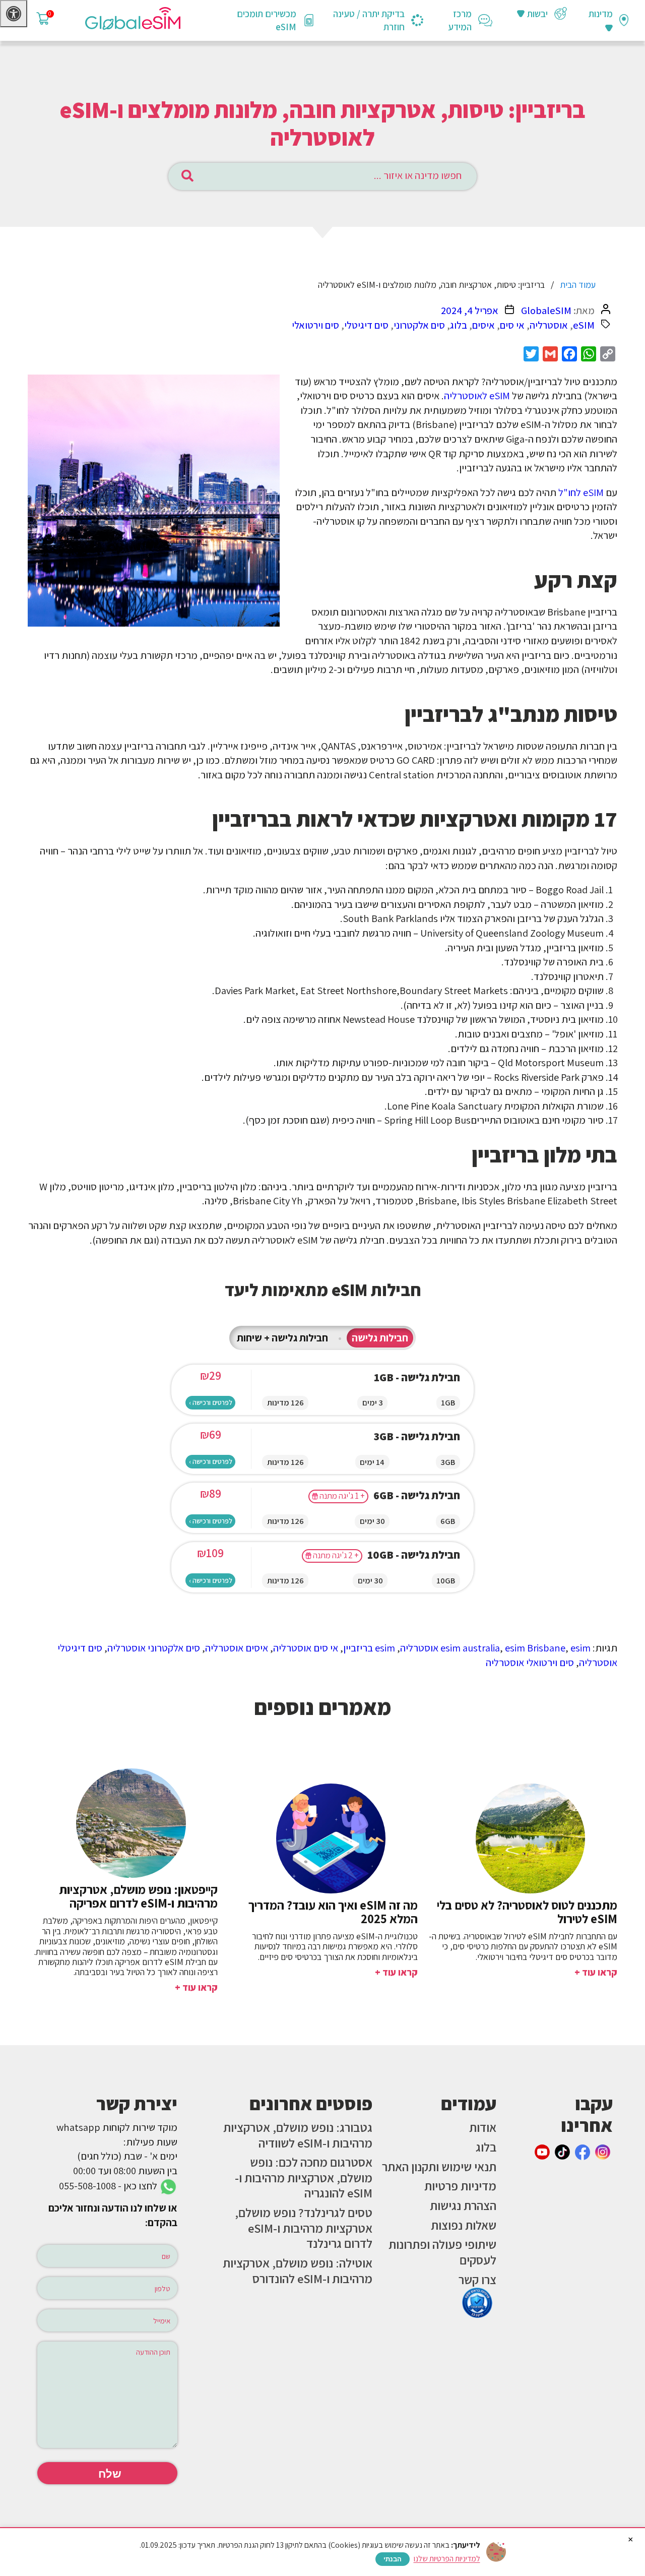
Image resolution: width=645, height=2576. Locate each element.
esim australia (470, 1648)
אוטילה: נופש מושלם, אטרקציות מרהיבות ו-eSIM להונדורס (298, 2271)
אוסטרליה (549, 325)
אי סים (512, 325)
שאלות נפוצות (464, 2225)
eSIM (584, 325)
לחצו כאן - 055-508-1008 (109, 2186)
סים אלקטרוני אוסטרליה (154, 1648)
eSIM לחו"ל (581, 492)
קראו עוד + (596, 1972)
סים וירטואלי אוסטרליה (530, 1662)
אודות (483, 2127)
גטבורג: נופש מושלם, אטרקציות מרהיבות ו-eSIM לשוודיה (298, 2135)
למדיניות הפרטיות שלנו (447, 2559)
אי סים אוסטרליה (306, 1648)
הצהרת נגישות (463, 2205)
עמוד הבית (578, 285)
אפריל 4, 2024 (470, 310)
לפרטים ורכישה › (211, 1402)
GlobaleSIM (546, 310)
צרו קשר (477, 2280)
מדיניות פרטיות (460, 2186)
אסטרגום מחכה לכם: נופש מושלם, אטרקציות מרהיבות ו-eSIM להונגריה (304, 2178)
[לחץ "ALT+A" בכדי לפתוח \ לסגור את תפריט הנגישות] (14, 14)
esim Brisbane (535, 1648)
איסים (483, 325)
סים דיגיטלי (366, 325)
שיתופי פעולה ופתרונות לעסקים (442, 2252)
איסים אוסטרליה (237, 1648)
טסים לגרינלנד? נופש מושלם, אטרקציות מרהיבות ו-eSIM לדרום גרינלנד (304, 2228)
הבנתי (393, 2559)
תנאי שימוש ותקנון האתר (439, 2167)
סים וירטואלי (315, 325)
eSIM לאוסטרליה (477, 395)
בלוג (459, 325)
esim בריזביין (369, 1648)
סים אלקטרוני (419, 325)
